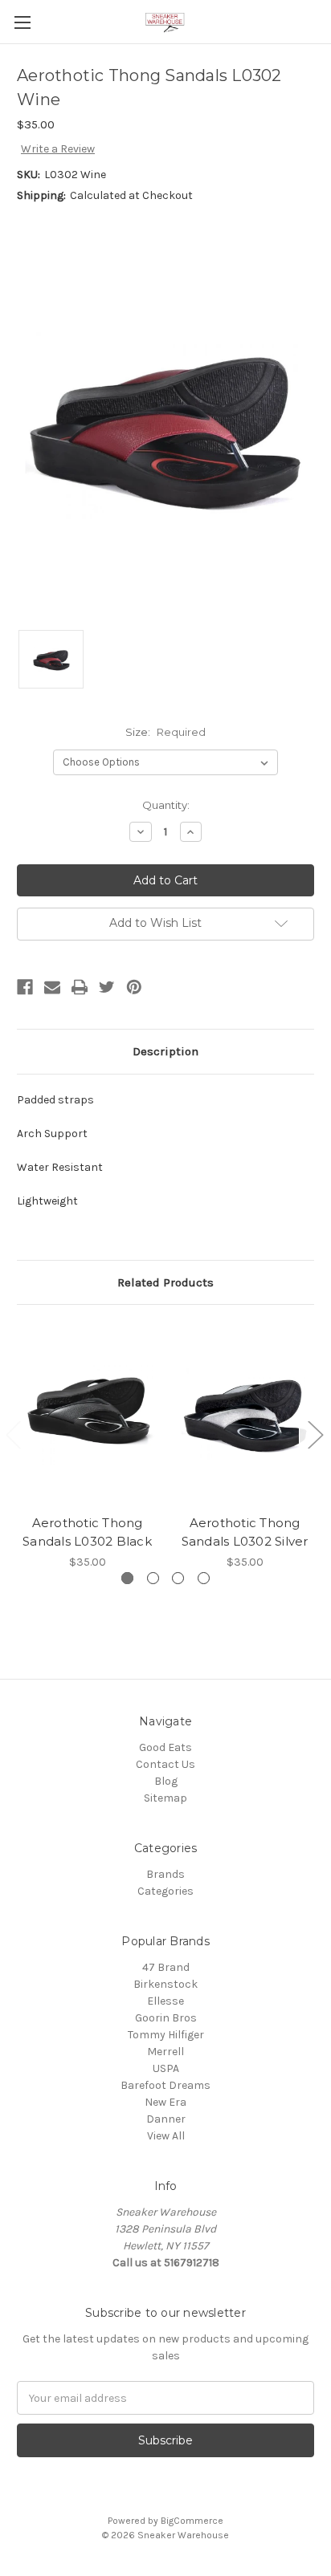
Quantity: (166, 805)
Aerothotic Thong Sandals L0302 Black (87, 1532)
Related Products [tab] (165, 1282)
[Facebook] (25, 987)
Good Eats (165, 1747)
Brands (165, 1874)
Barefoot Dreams (165, 2085)
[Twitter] (107, 987)
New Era (165, 2102)
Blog (166, 1781)
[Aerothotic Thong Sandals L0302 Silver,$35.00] (245, 1414)
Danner (166, 2119)
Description (165, 1051)
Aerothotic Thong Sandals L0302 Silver (245, 1532)
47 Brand (166, 1967)
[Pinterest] (134, 987)
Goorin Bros (166, 2018)
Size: (165, 732)
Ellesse (165, 2001)
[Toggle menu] (22, 22)
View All (166, 2136)
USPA (166, 2068)
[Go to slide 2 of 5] (315, 1434)
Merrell (165, 2052)
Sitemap (165, 1798)
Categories (165, 1891)
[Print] (80, 987)
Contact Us (165, 1764)
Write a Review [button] (58, 149)
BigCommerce (192, 2521)
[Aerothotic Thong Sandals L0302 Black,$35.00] (87, 1414)
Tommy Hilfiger (166, 2035)
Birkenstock (165, 1984)
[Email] (52, 987)
